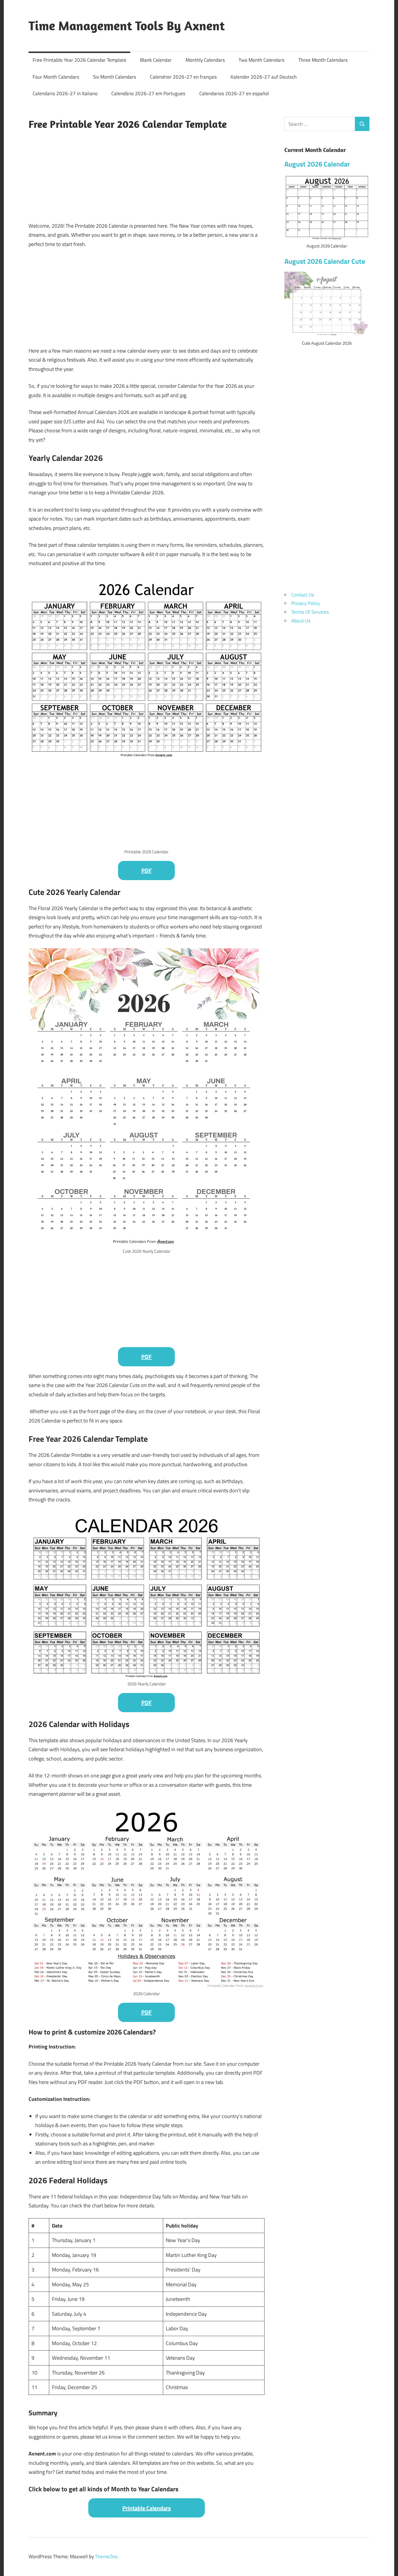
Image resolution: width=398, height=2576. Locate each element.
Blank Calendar (156, 60)
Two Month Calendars (261, 60)
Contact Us (303, 595)
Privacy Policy (306, 603)
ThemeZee (106, 2556)
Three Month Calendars (323, 60)
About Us (301, 621)
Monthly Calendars (205, 60)
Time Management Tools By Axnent (127, 26)
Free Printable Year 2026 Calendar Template (80, 60)
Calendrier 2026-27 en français (183, 77)
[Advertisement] (147, 175)
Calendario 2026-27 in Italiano (65, 93)
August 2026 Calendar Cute (325, 261)
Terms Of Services (310, 612)
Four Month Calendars (56, 77)
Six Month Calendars (115, 77)
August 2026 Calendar (317, 164)
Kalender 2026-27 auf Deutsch (264, 77)
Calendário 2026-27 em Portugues (148, 93)
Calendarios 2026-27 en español (234, 93)
